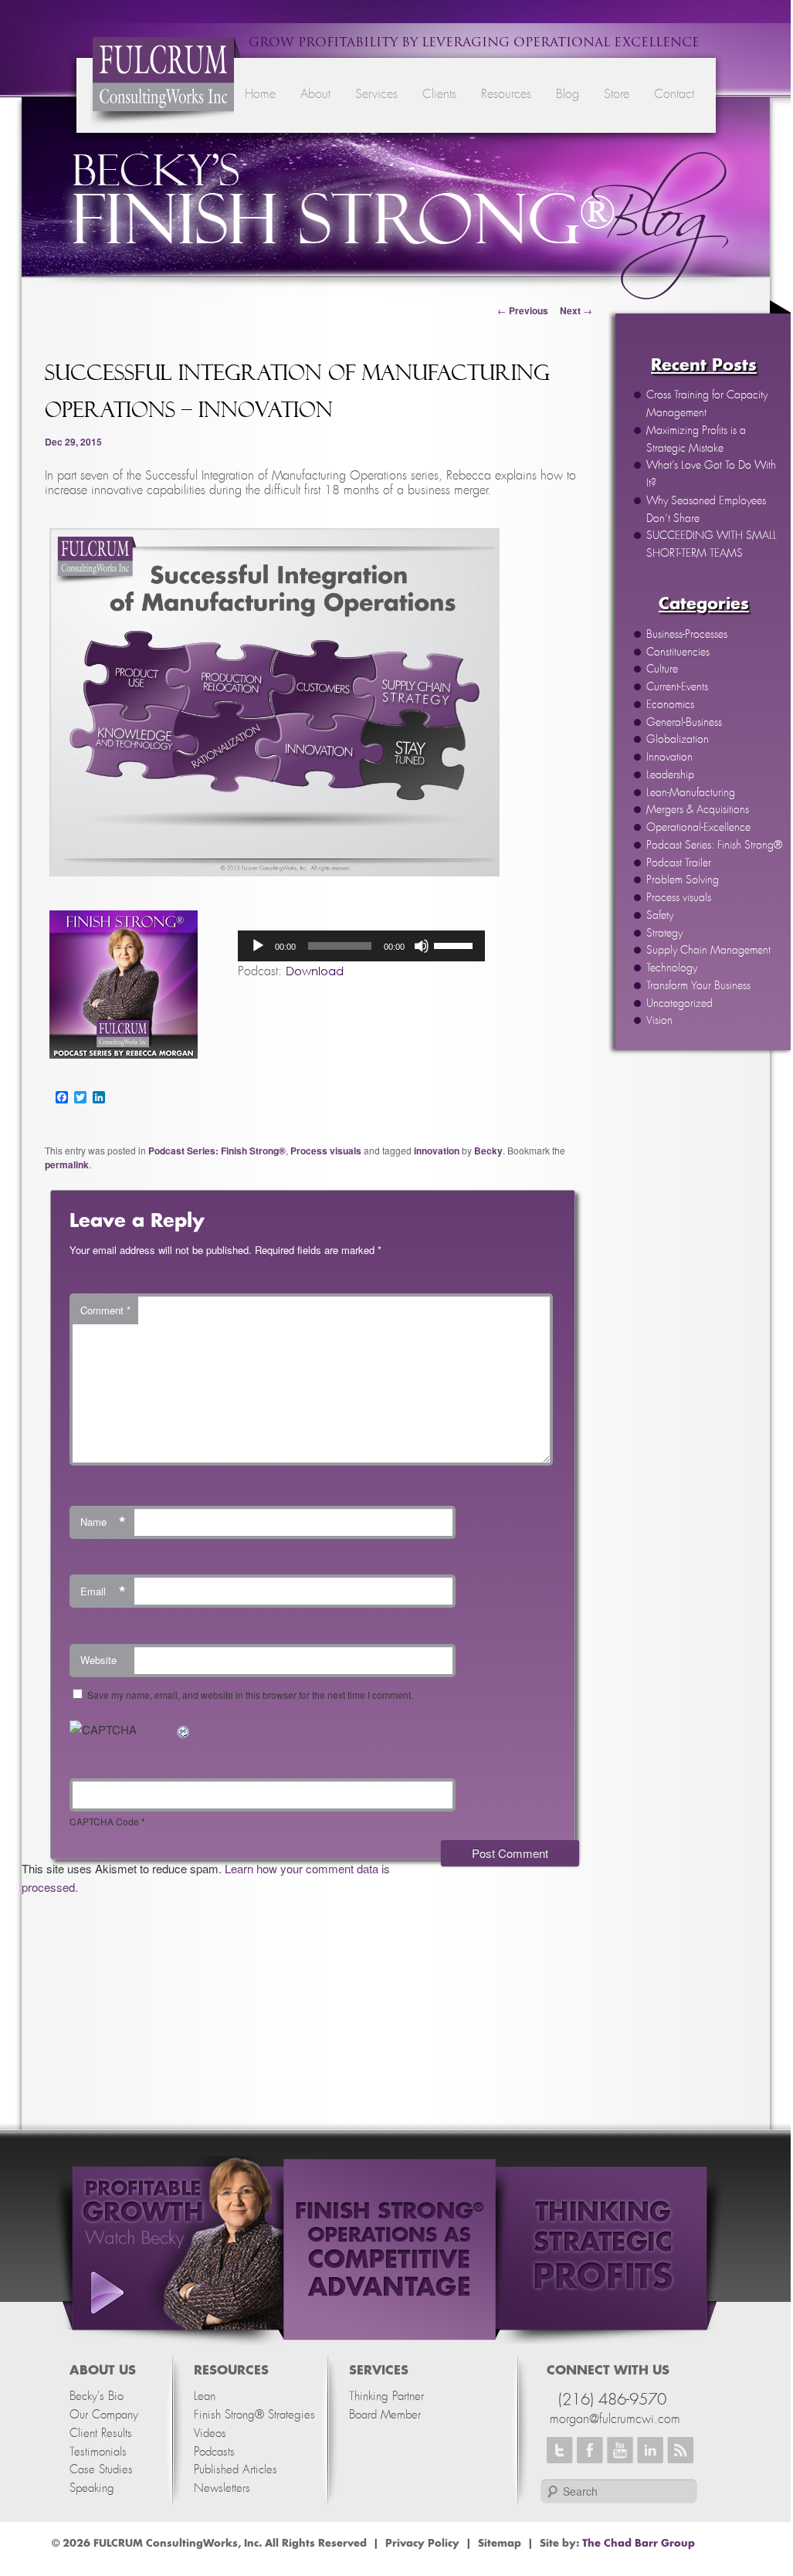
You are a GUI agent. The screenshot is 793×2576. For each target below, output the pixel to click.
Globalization (678, 740)
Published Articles (236, 2470)
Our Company (104, 2415)
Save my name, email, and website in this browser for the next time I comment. (250, 1695)
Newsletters (222, 2488)
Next (576, 310)
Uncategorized (679, 1004)
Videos (210, 2434)
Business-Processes (687, 635)
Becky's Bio (97, 2396)
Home (260, 94)
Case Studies (101, 2470)
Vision (659, 1021)
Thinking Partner (386, 2396)
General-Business (684, 723)
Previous (523, 310)
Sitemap (500, 2544)
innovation (437, 1151)
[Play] (258, 946)
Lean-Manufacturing (691, 793)
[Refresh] (184, 1729)
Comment (105, 1310)
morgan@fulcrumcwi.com (615, 2419)
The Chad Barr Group (639, 2544)
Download (315, 971)
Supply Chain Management (708, 951)
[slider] (456, 944)
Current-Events (677, 687)
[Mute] (422, 946)
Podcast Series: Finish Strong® (714, 846)
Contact (674, 94)
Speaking (92, 2488)
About (315, 94)
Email (103, 1591)
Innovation (669, 758)
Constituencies (678, 652)
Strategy (664, 934)
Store (617, 94)
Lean (205, 2396)
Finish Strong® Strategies (254, 2415)
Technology (672, 968)
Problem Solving (683, 880)
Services (376, 94)
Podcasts (214, 2452)
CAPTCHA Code (104, 1821)
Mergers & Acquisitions (698, 810)
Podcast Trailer (679, 863)
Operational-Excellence (698, 828)
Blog (568, 94)
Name (103, 1522)
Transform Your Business (698, 986)
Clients (439, 94)
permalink (67, 1164)
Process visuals (679, 898)
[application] (361, 946)
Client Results (101, 2434)
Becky (488, 1151)
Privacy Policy (422, 2544)
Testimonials (98, 2452)
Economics (670, 705)
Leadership (670, 775)
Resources (506, 94)
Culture (662, 669)
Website (98, 1660)
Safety (660, 916)
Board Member (385, 2415)
